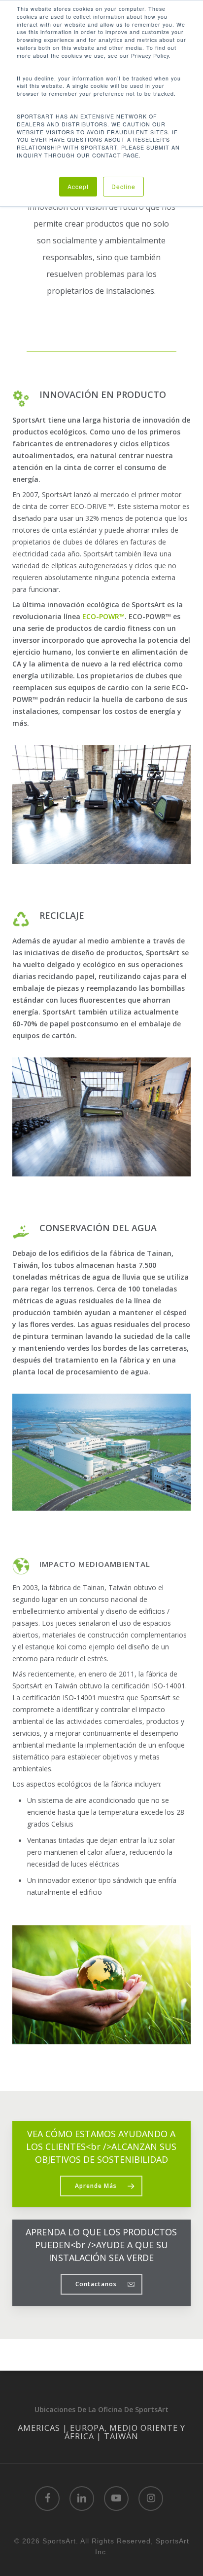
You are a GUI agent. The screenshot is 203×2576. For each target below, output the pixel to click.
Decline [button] (123, 186)
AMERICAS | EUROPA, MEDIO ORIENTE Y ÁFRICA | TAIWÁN (101, 2432)
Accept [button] (78, 186)
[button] (101, 2186)
